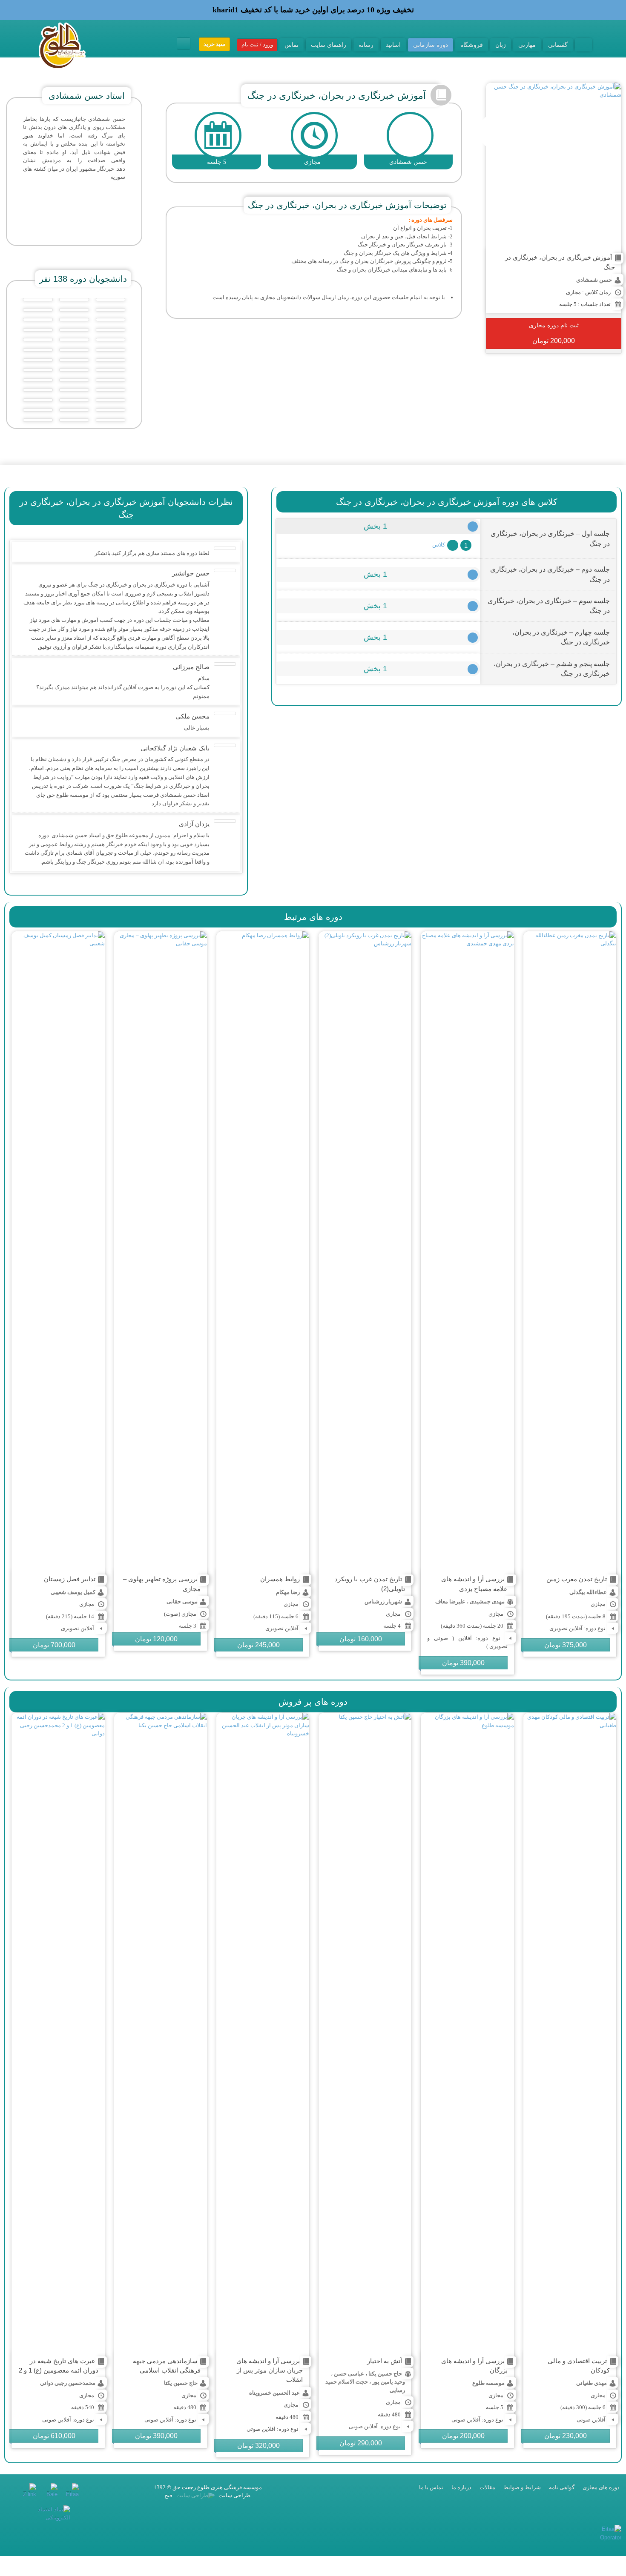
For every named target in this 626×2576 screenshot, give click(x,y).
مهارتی (527, 45)
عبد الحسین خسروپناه (274, 2393)
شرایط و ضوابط (522, 2487)
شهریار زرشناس (383, 1601)
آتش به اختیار (385, 2361)
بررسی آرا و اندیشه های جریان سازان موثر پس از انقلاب (270, 2370)
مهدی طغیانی (592, 2383)
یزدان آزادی (194, 824)
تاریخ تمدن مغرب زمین (577, 1579)
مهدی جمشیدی (487, 1601)
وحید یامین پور (389, 2382)
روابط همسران (280, 1579)
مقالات (487, 2487)
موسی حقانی (182, 1601)
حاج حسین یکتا (385, 2374)
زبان (501, 45)
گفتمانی (558, 45)
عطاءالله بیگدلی (588, 1592)
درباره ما (461, 2487)
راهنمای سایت (329, 45)
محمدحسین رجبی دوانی (68, 2383)
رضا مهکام (288, 1592)
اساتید (393, 45)
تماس (291, 45)
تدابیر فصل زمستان (70, 1579)
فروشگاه (472, 45)
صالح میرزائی (191, 667)
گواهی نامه (562, 2487)
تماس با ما (431, 2487)
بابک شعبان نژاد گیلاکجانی (175, 748)
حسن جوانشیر (191, 573)
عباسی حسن (349, 2374)
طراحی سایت (234, 2495)
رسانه (366, 45)
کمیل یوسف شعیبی (73, 1592)
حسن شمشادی (594, 280)
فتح (168, 2495)
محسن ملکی (192, 716)
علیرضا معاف (450, 1601)
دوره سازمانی (431, 45)
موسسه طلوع (488, 2383)
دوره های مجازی (601, 2487)
